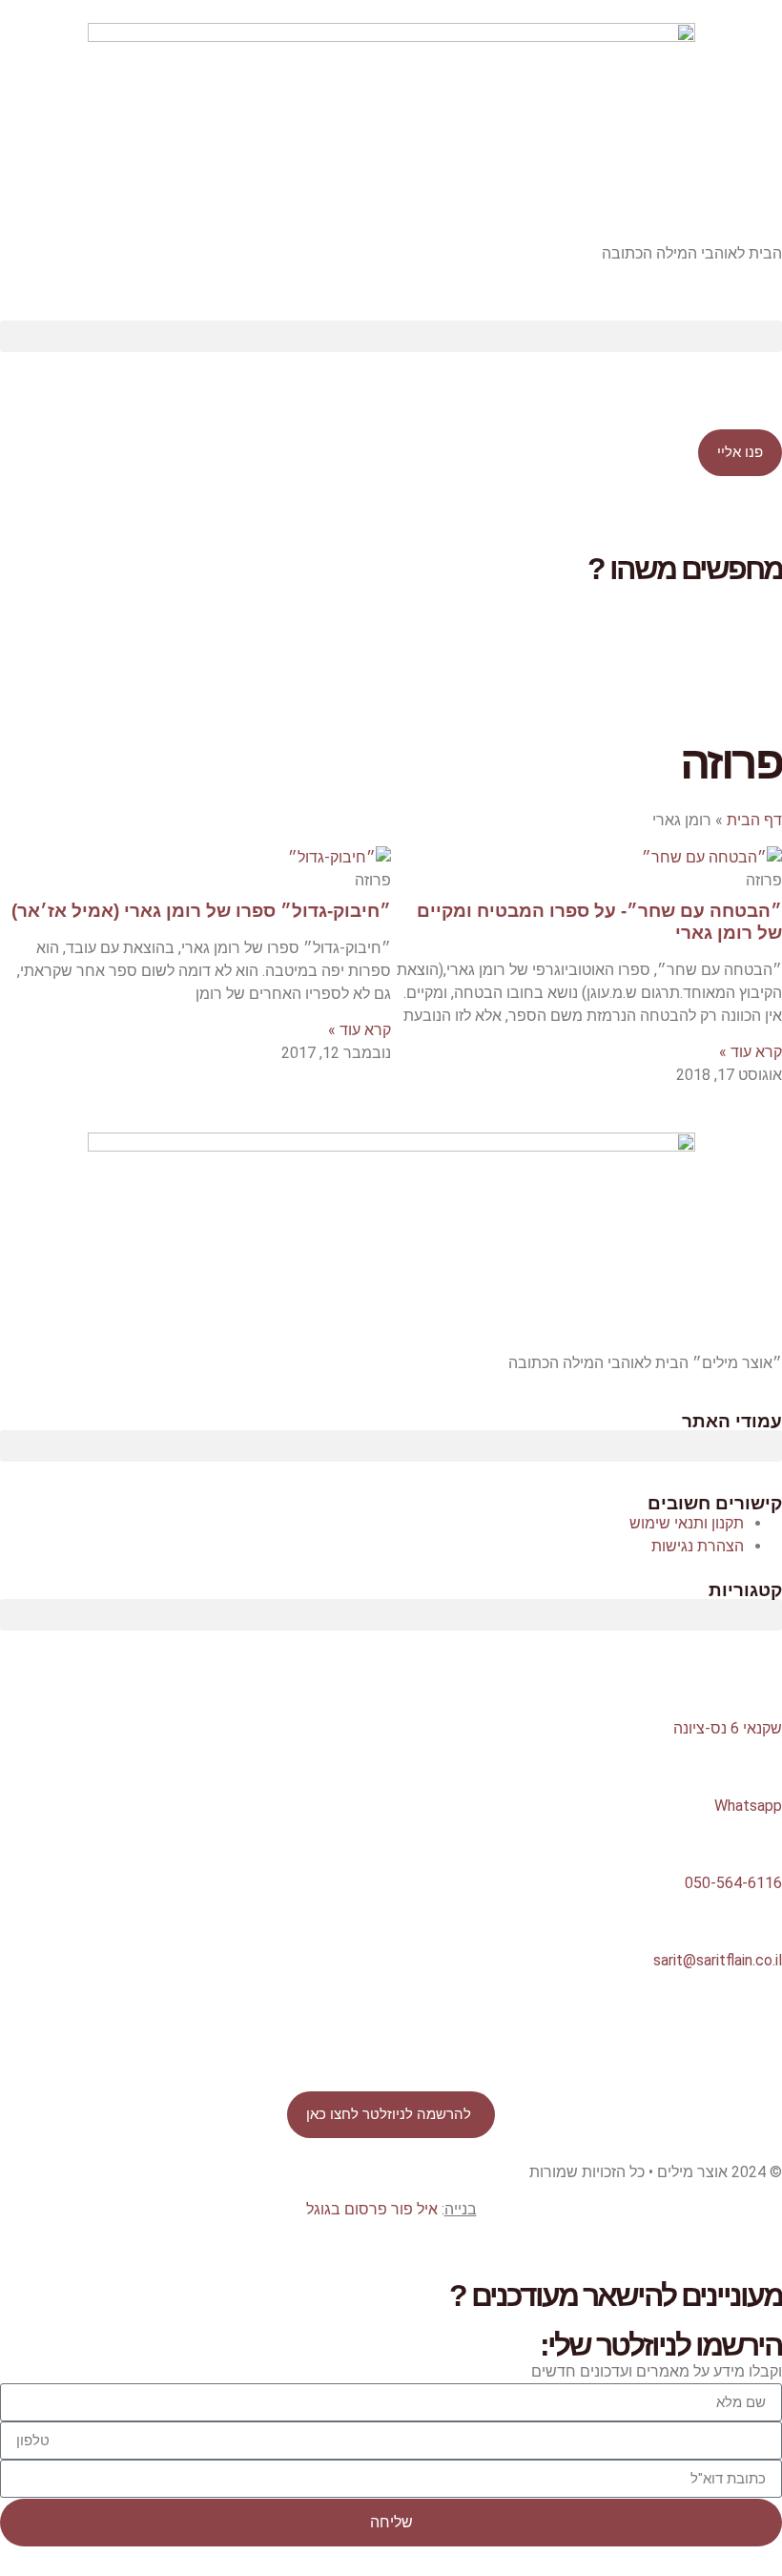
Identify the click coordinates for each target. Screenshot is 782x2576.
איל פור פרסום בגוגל (372, 2209)
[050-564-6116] (758, 1841)
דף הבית (754, 820)
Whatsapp (748, 1806)
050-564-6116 (733, 1883)
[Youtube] (707, 2019)
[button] (391, 336)
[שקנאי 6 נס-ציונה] (758, 1687)
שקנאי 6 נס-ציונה (728, 1728)
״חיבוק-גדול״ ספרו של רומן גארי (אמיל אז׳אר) (201, 911)
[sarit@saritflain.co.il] (758, 1919)
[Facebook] (758, 2019)
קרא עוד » (751, 1052)
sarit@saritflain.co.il (718, 1960)
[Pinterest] (655, 2019)
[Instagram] (604, 2019)
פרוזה (731, 763)
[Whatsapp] (758, 1764)
